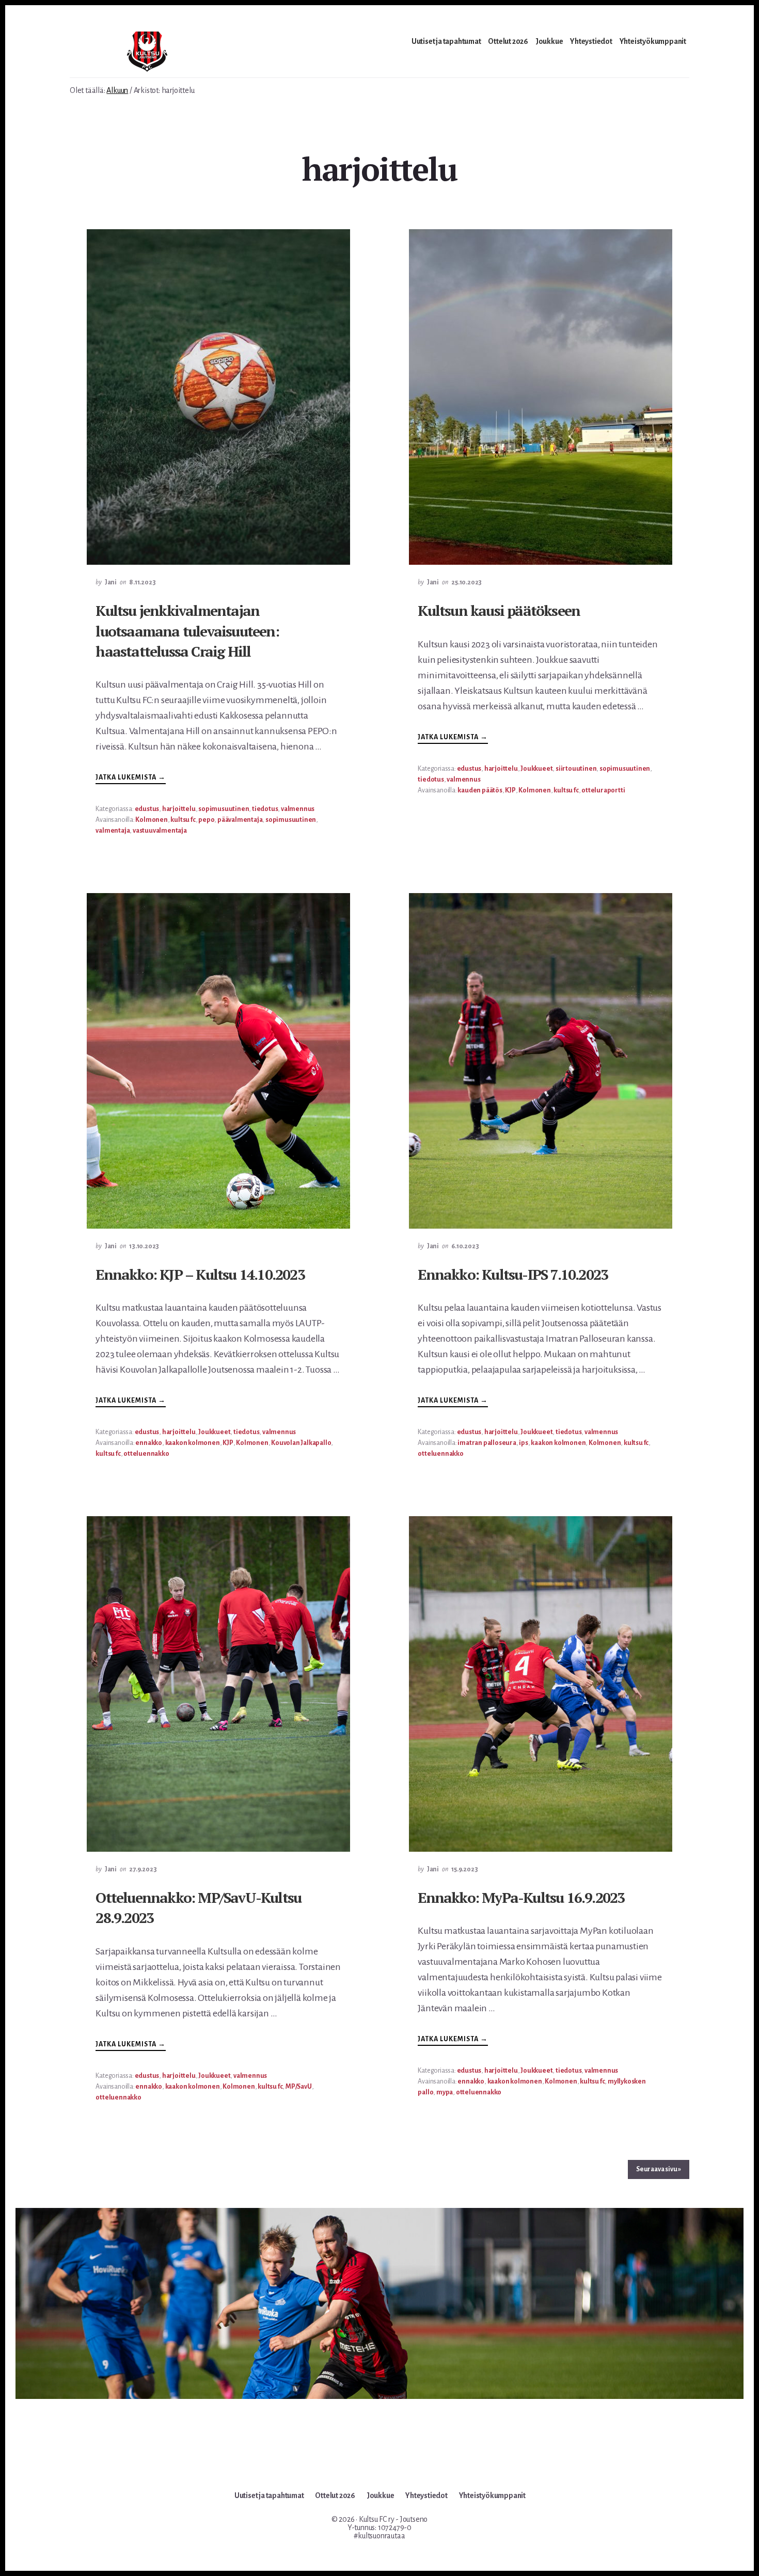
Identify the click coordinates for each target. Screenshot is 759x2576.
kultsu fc (183, 820)
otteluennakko (146, 1454)
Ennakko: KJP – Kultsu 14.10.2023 (200, 1274)
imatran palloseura (487, 1443)
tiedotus (265, 809)
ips (523, 1443)
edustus (147, 809)
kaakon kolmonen (193, 1443)
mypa (445, 2092)
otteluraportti (603, 790)
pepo (206, 820)
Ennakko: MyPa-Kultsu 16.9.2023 (521, 1897)
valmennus (298, 809)
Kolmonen (151, 820)
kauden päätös (480, 790)
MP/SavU (299, 2087)
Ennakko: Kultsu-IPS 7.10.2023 (513, 1274)
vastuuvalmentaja (160, 831)
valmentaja (113, 831)
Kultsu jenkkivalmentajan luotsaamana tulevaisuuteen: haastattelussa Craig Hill (187, 631)
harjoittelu (179, 809)
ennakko (149, 1443)
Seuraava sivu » (659, 2169)
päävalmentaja (240, 820)
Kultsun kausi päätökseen (499, 610)
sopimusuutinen (224, 809)
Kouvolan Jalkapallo (301, 1443)
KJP (510, 790)
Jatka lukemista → (131, 779)
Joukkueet (536, 769)
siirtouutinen (576, 769)
